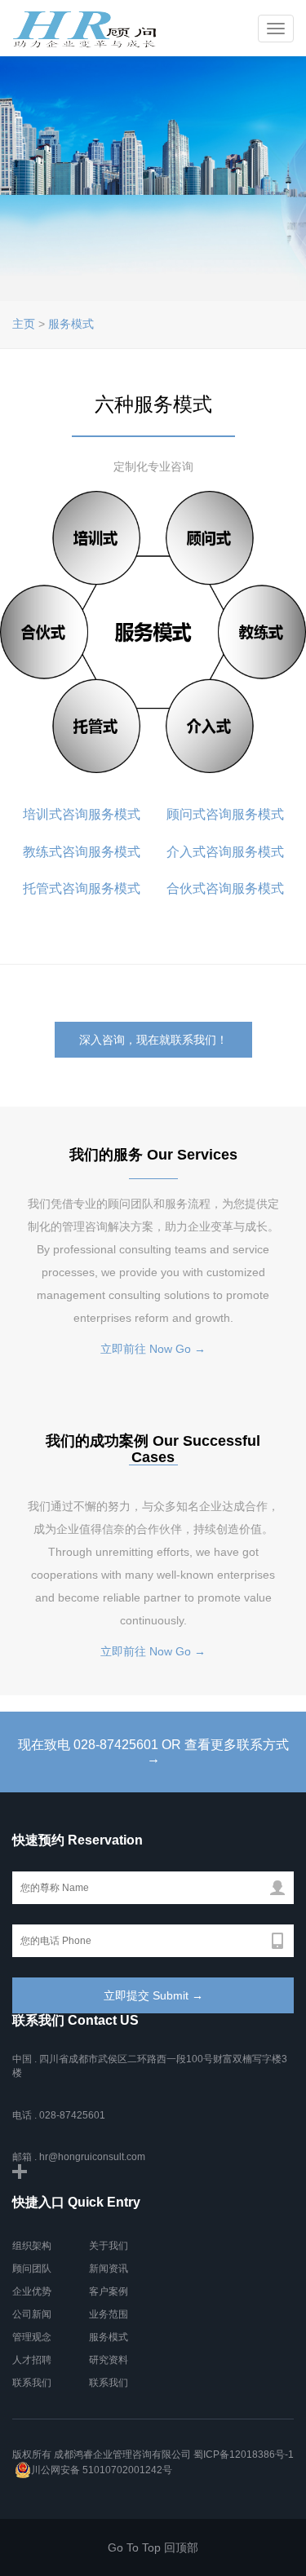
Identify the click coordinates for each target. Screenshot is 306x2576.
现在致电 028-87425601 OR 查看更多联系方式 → (153, 1752)
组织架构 (32, 2246)
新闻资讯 (109, 2269)
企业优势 (32, 2291)
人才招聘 (32, 2360)
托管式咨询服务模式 (82, 888)
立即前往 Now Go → (153, 1349)
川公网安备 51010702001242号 (102, 2470)
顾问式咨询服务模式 (225, 814)
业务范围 (109, 2314)
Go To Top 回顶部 (153, 2547)
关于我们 (109, 2246)
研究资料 (109, 2360)
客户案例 (109, 2291)
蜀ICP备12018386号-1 (244, 2454)
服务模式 (71, 324)
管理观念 (32, 2337)
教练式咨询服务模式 (83, 852)
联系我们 (32, 2383)
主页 (24, 324)
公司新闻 (32, 2314)
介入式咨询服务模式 (224, 852)
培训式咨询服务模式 (82, 814)
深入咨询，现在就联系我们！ (153, 1040)
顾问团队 (32, 2269)
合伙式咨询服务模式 (225, 888)
